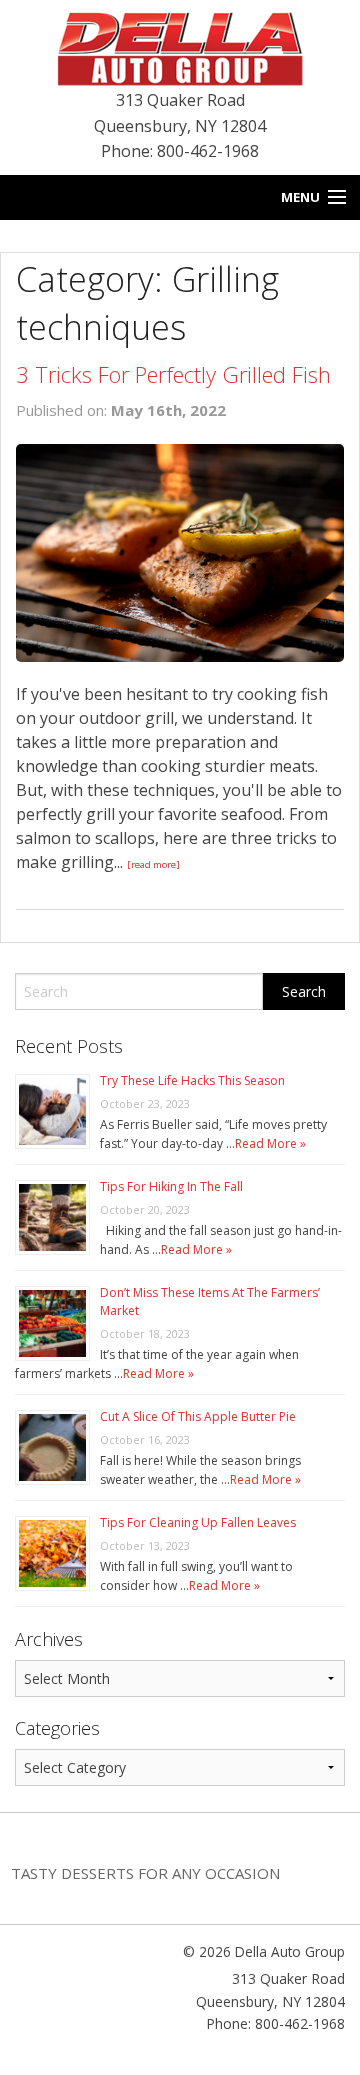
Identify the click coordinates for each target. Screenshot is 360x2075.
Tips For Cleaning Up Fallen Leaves (198, 1522)
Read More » (270, 1143)
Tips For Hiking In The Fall (171, 1186)
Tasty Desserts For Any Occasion (145, 1873)
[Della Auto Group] (180, 47)
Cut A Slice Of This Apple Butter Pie (198, 1416)
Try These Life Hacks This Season (192, 1080)
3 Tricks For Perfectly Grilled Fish (173, 374)
